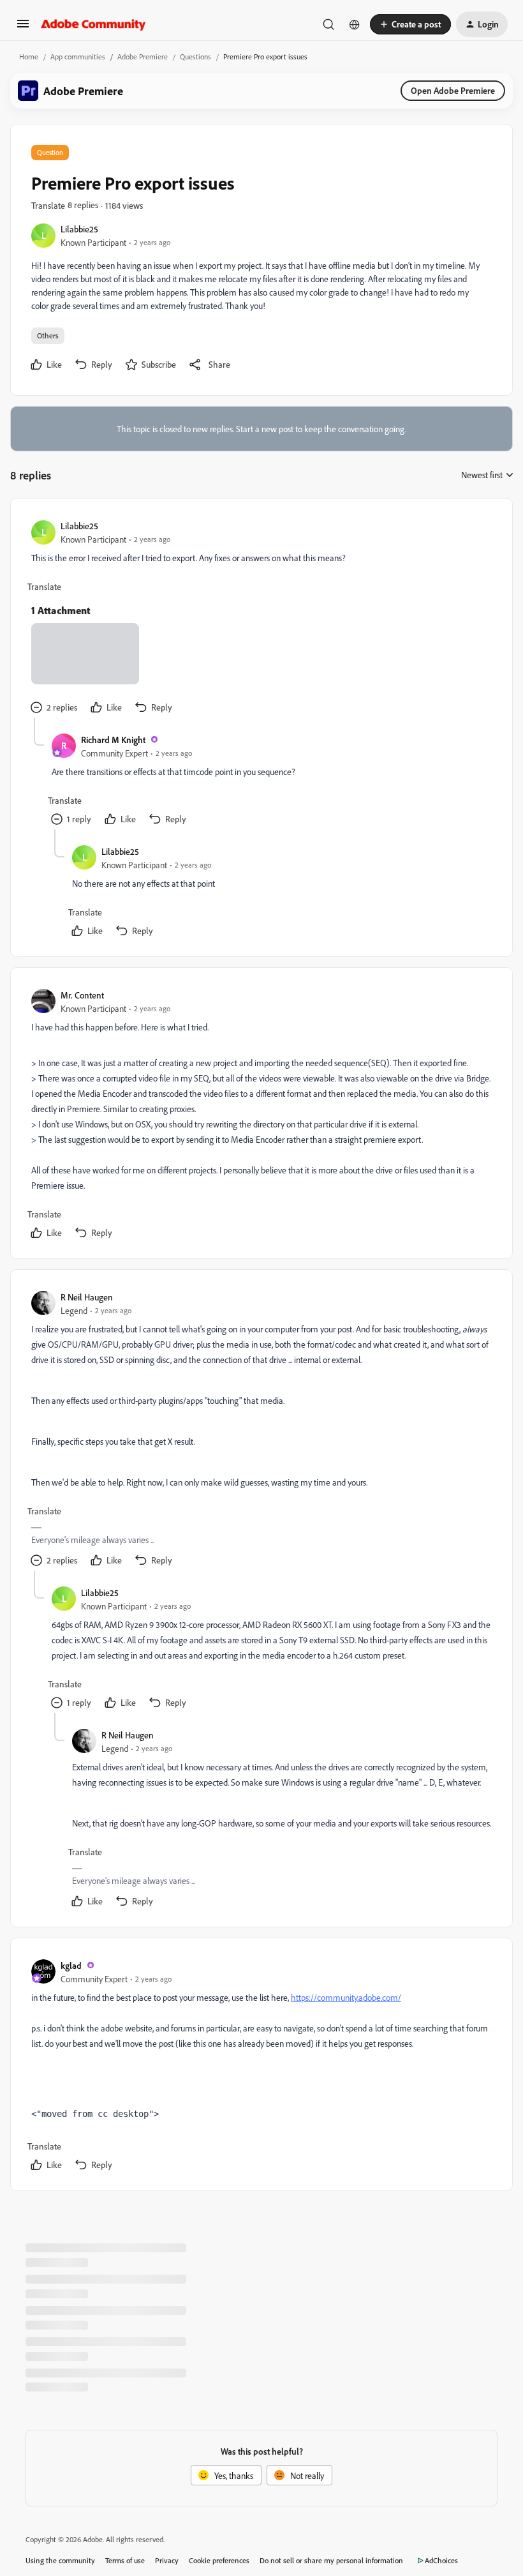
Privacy (167, 2560)
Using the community (60, 2560)
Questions (195, 56)
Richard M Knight (113, 740)
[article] (261, 618)
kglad (71, 1965)
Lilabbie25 (79, 229)
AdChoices (441, 2560)
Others (48, 335)
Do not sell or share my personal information (331, 2560)
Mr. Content (82, 995)
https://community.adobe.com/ (346, 1997)
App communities (78, 56)
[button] (23, 28)
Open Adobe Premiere (453, 90)
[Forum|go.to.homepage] (93, 24)
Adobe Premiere (143, 56)
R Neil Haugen (87, 1297)
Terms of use (125, 2560)
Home (29, 56)
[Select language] (355, 24)
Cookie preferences (219, 2560)
